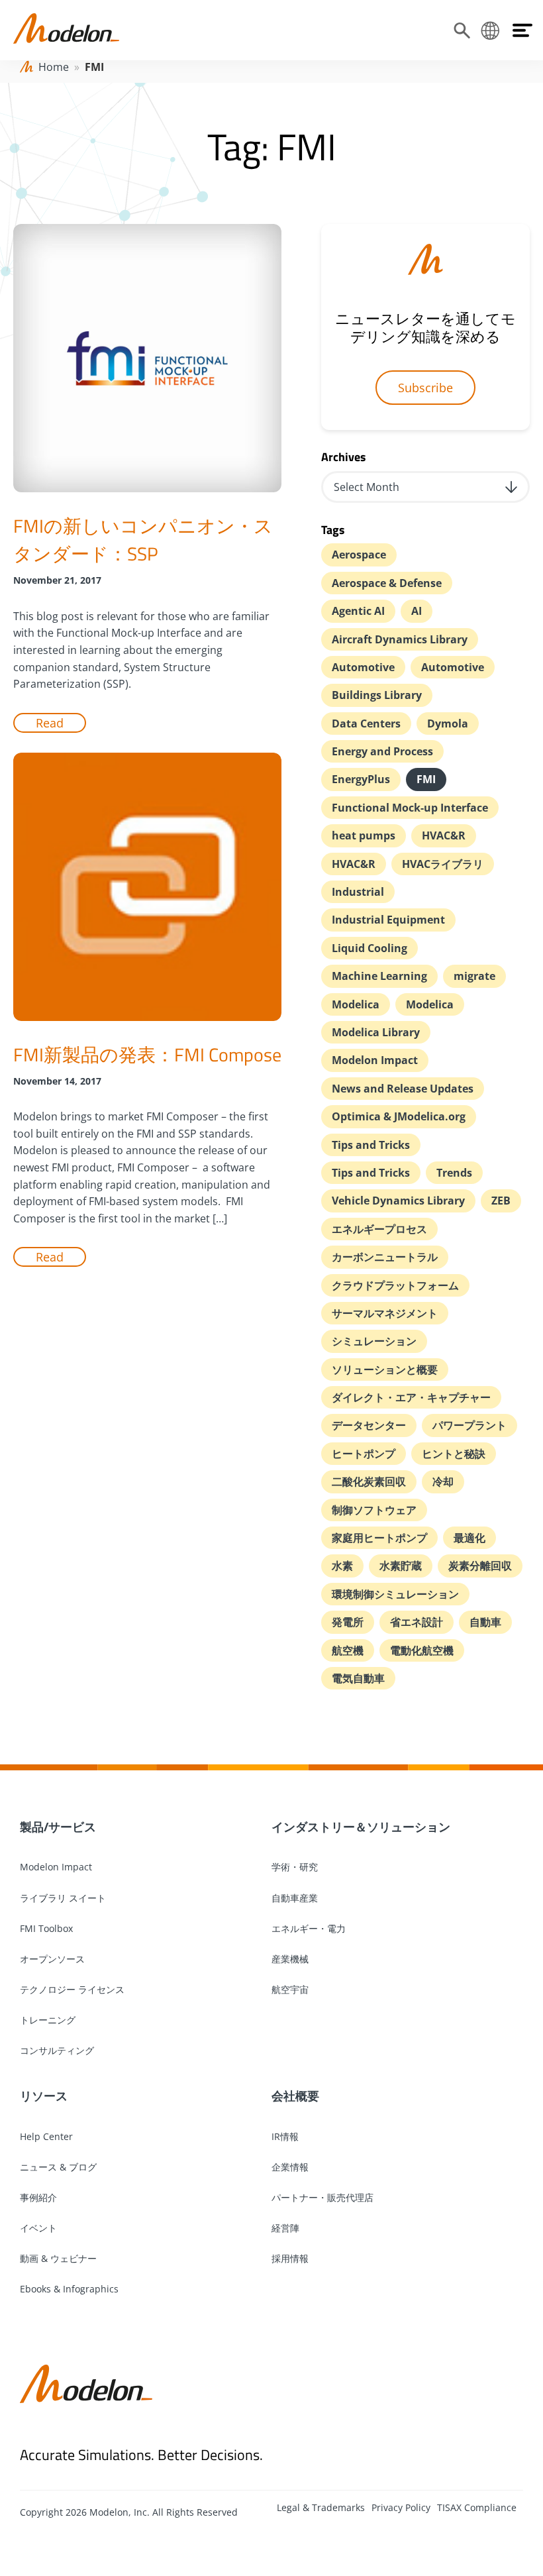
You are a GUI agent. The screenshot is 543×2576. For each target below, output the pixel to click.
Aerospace (359, 555)
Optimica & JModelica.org (399, 1116)
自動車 (485, 1622)
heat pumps (364, 835)
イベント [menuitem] (38, 2228)
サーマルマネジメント (385, 1313)
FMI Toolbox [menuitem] (46, 1928)
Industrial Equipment (388, 920)
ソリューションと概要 (385, 1369)
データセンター (369, 1425)
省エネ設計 (417, 1622)
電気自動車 (358, 1678)
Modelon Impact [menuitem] (56, 1867)
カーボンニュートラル (385, 1257)
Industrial (358, 892)
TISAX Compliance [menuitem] (477, 2507)
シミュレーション (374, 1341)
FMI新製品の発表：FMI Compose (147, 1054)
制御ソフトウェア (374, 1510)
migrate (474, 976)
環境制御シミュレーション (395, 1594)
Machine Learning (379, 976)
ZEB (501, 1201)
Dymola (448, 724)
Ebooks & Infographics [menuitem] (69, 2289)
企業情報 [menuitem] (290, 2167)
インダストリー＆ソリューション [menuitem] (361, 1827)
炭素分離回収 (480, 1566)
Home (54, 67)
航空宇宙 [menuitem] (290, 1989)
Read (50, 723)
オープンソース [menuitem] (52, 1959)
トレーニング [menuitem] (48, 2020)
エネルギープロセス (379, 1229)
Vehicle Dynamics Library (398, 1201)
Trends (454, 1173)
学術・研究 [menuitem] (295, 1867)
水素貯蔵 (401, 1566)
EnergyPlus (361, 779)
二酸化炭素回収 (369, 1481)
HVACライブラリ (443, 864)
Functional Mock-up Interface (410, 808)
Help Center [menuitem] (46, 2136)
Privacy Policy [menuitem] (401, 2507)
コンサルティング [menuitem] (57, 2050)
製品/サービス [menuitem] (58, 1827)
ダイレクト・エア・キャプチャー (411, 1397)
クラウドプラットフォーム (395, 1285)
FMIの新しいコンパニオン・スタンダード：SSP (143, 540)
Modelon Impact (375, 1060)
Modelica (356, 1004)
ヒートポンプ (364, 1454)
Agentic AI (358, 611)
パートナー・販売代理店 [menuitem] (322, 2197)
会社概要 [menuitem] (295, 2096)
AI (417, 611)
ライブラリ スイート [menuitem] (63, 1898)
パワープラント (469, 1425)
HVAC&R (444, 835)
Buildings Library (377, 695)
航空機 (348, 1650)
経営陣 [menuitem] (285, 2228)
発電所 (348, 1622)
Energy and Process (382, 751)
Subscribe (425, 388)
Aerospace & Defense (387, 583)
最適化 (469, 1538)
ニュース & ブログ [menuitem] (58, 2167)
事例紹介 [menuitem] (38, 2197)
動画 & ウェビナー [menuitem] (58, 2258)
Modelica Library (376, 1032)
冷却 (443, 1481)
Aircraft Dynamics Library (400, 639)
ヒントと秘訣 (454, 1454)
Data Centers (366, 724)
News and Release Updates (403, 1089)
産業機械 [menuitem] (290, 1959)
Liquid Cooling (370, 948)
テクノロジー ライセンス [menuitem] (72, 1989)
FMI (426, 779)
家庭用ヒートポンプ (379, 1538)
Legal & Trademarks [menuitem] (321, 2507)
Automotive (363, 667)
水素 (342, 1566)
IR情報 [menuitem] (285, 2136)
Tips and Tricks (371, 1145)
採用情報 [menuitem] (290, 2258)
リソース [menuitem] (44, 2096)
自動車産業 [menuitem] (295, 1898)
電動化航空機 (422, 1650)
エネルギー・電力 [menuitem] (309, 1928)
